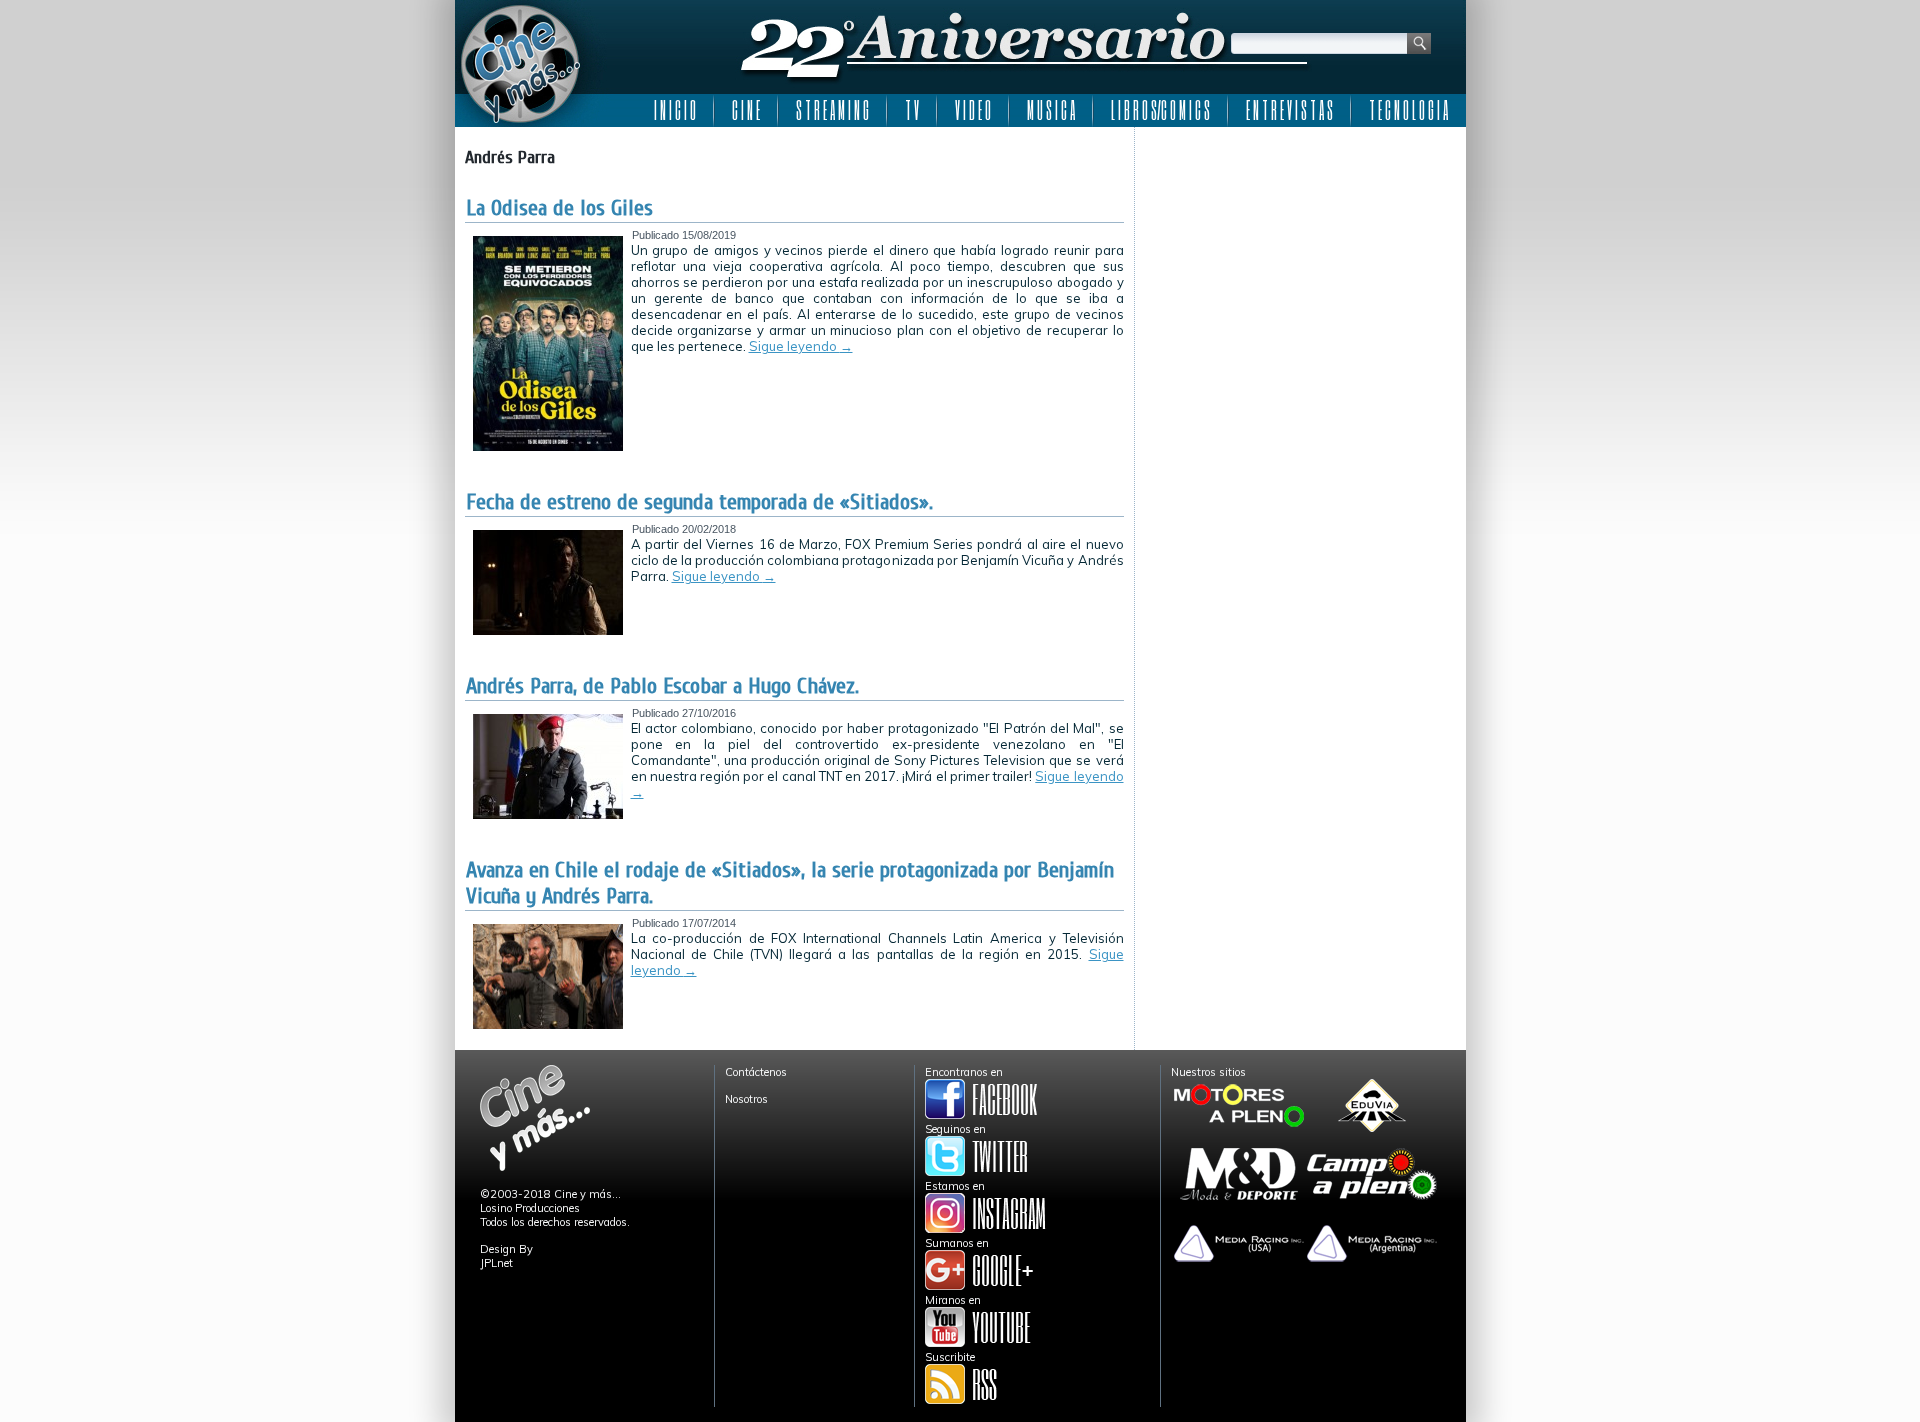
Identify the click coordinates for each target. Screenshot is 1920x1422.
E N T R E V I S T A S (1289, 110)
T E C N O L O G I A (1408, 110)
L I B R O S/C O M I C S (1160, 110)
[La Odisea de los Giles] (548, 447)
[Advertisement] (1300, 262)
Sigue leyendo (801, 346)
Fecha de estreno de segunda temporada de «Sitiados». (699, 502)
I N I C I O (675, 110)
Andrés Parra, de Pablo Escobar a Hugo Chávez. (662, 686)
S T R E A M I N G (832, 110)
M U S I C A (1051, 110)
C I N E (746, 110)
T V (912, 110)
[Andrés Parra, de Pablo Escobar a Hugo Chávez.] (548, 815)
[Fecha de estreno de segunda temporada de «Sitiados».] (548, 631)
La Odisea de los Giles (559, 208)
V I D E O (973, 110)
